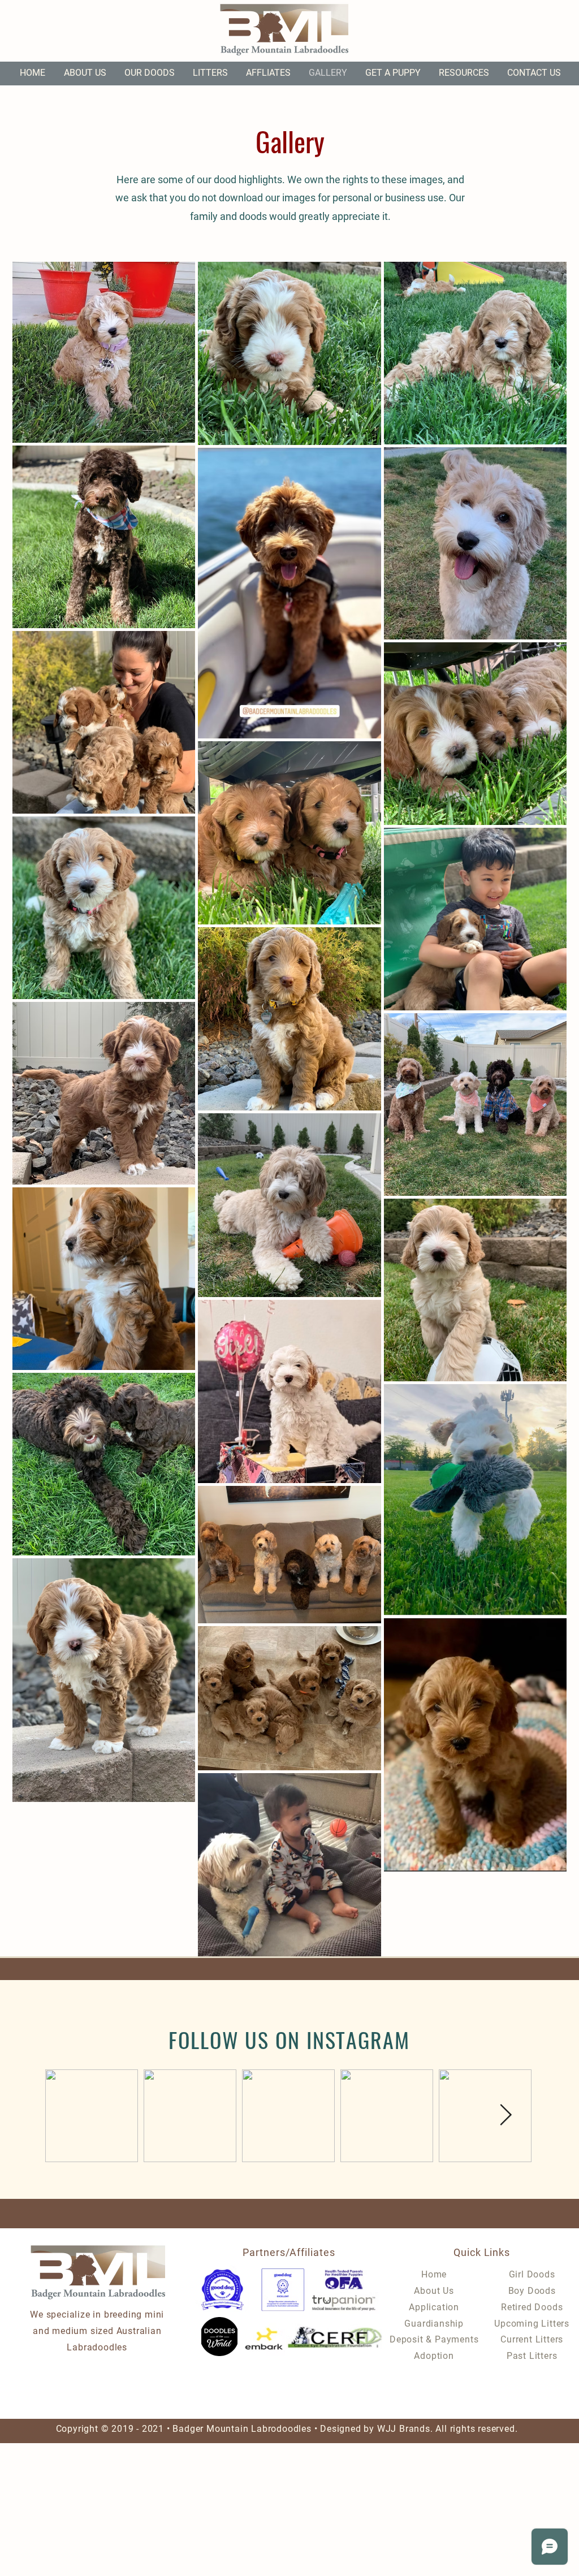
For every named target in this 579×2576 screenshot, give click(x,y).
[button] (150, 73)
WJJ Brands (404, 2429)
